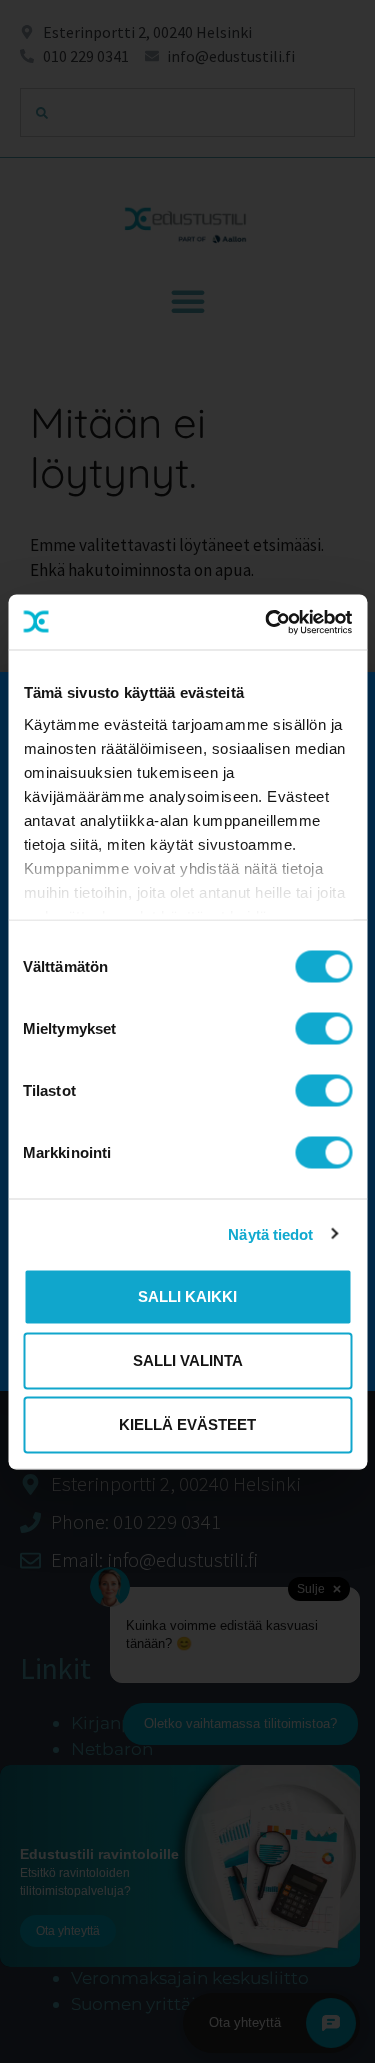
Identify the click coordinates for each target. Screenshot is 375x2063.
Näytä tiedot (270, 1233)
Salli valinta (188, 1360)
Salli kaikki (187, 1296)
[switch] (323, 1029)
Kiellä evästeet (187, 1424)
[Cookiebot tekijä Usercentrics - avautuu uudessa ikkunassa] (267, 622)
